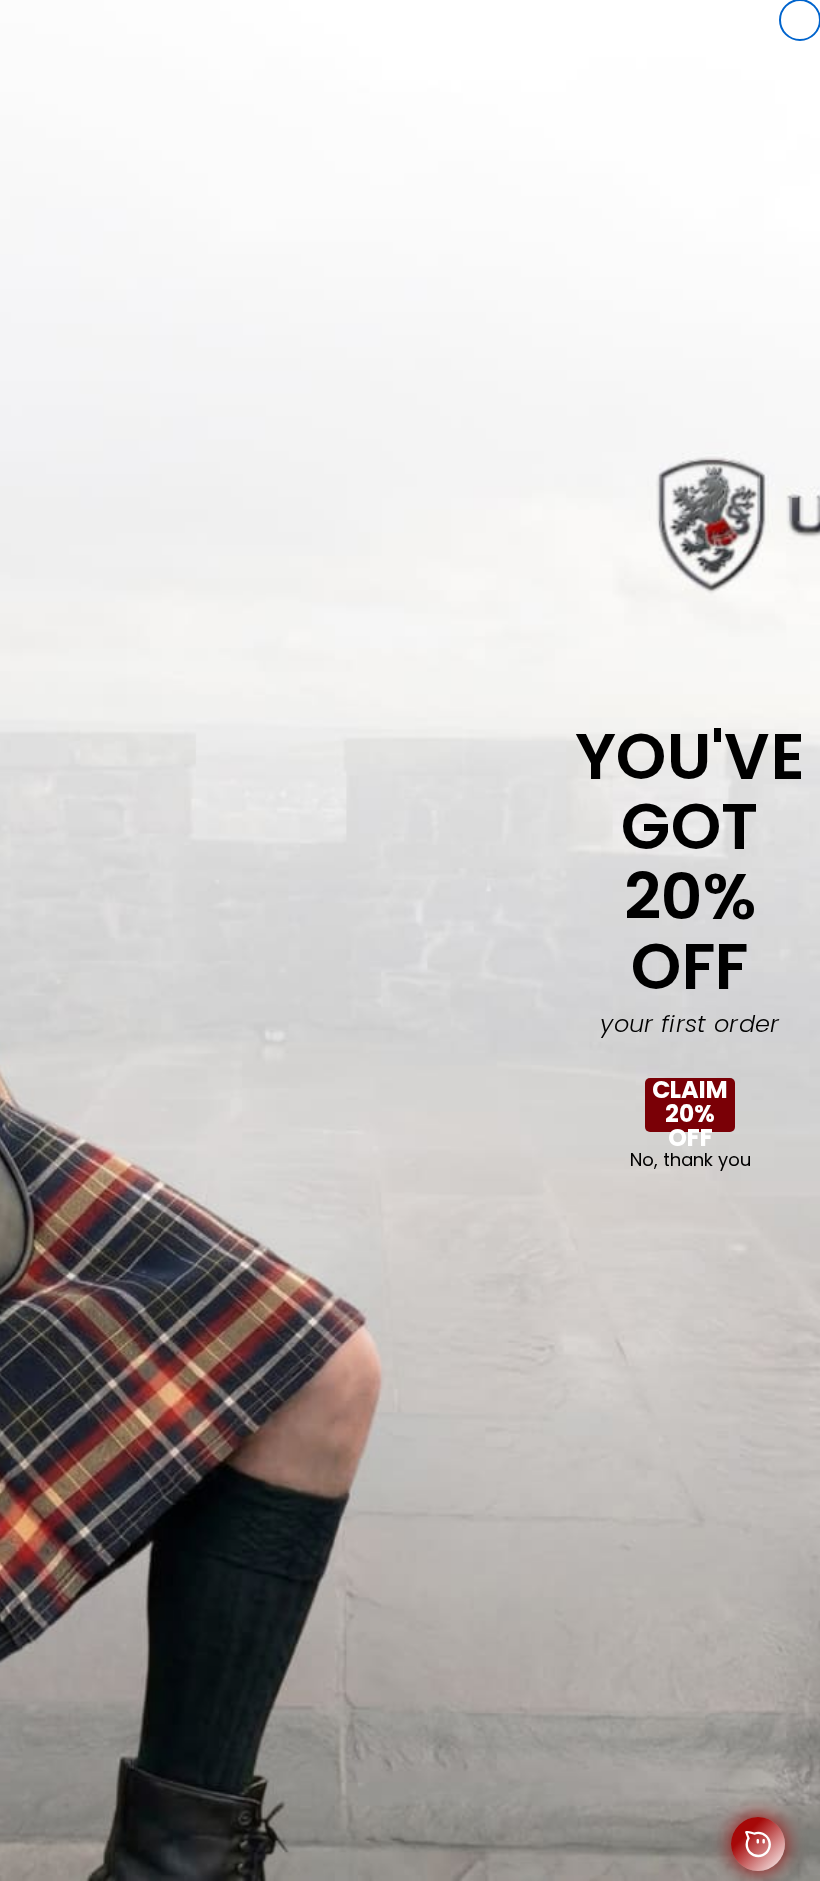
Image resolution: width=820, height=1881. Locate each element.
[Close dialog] (800, 20)
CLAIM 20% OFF (690, 1105)
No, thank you (690, 1160)
